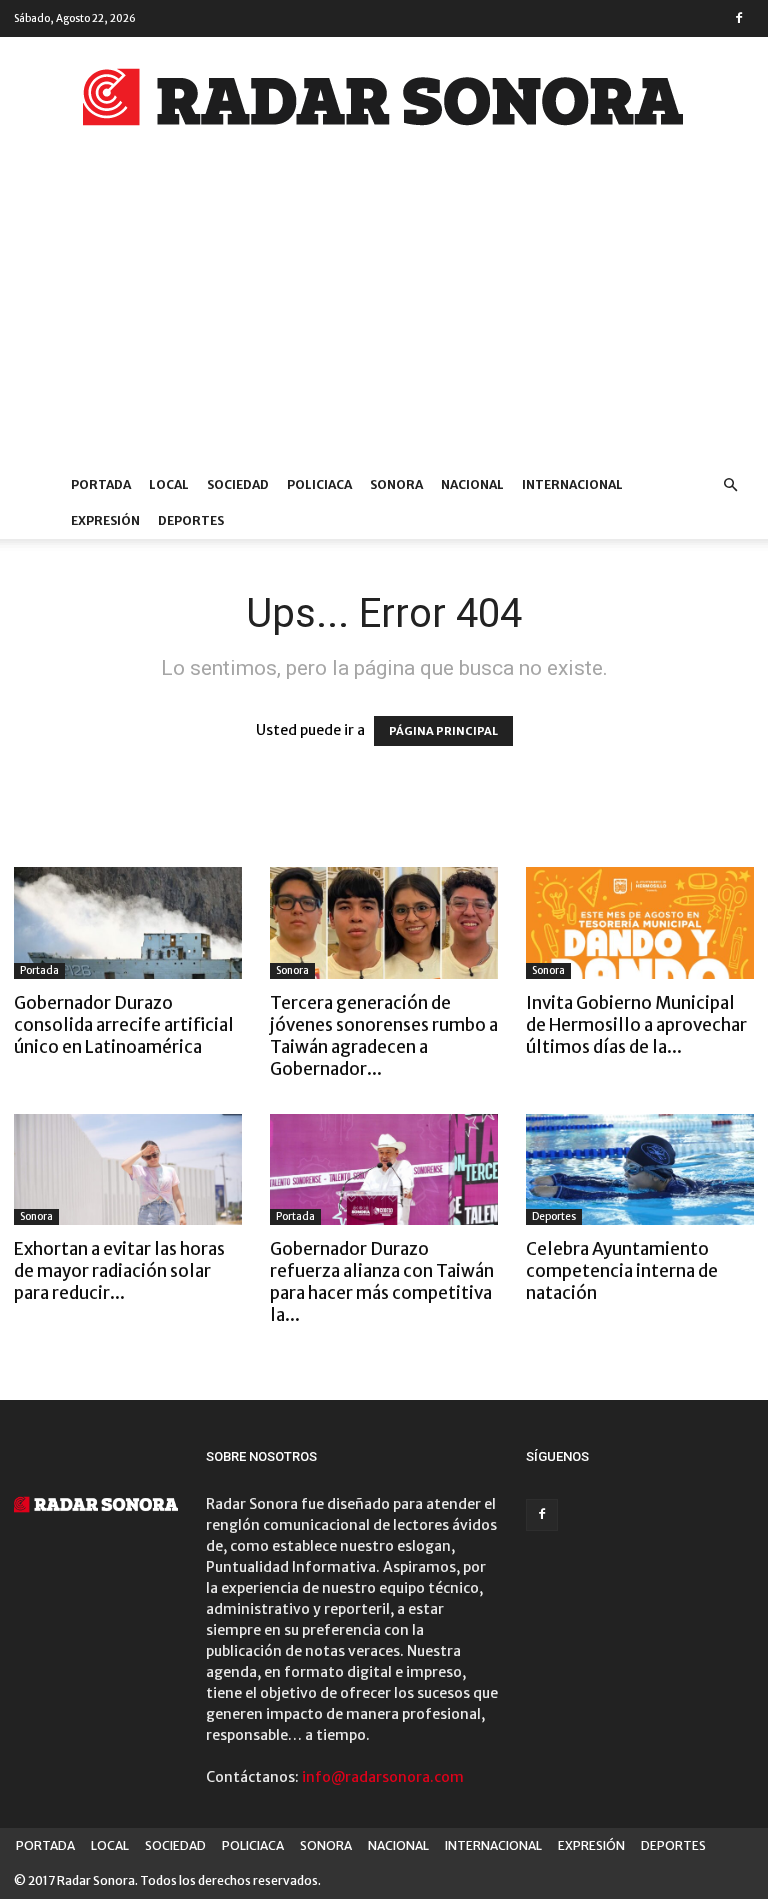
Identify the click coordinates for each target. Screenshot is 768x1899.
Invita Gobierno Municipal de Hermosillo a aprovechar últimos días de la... (636, 1025)
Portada (39, 970)
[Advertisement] (384, 317)
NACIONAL (472, 484)
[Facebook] (739, 18)
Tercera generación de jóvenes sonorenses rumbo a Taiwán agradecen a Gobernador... (384, 1036)
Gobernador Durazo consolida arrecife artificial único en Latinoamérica (124, 1025)
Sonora (292, 970)
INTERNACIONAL (572, 484)
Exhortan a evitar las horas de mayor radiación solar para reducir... (119, 1271)
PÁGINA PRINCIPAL (443, 731)
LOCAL (169, 484)
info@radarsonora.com (383, 1777)
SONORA (396, 484)
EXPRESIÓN (105, 520)
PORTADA (101, 484)
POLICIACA (319, 484)
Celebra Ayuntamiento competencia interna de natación (622, 1271)
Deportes (554, 1216)
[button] (730, 485)
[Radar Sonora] (384, 103)
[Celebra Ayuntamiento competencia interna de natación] (640, 1170)
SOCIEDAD (238, 484)
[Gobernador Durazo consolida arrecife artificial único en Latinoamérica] (128, 923)
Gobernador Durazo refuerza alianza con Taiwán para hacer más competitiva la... (382, 1282)
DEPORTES (191, 520)
